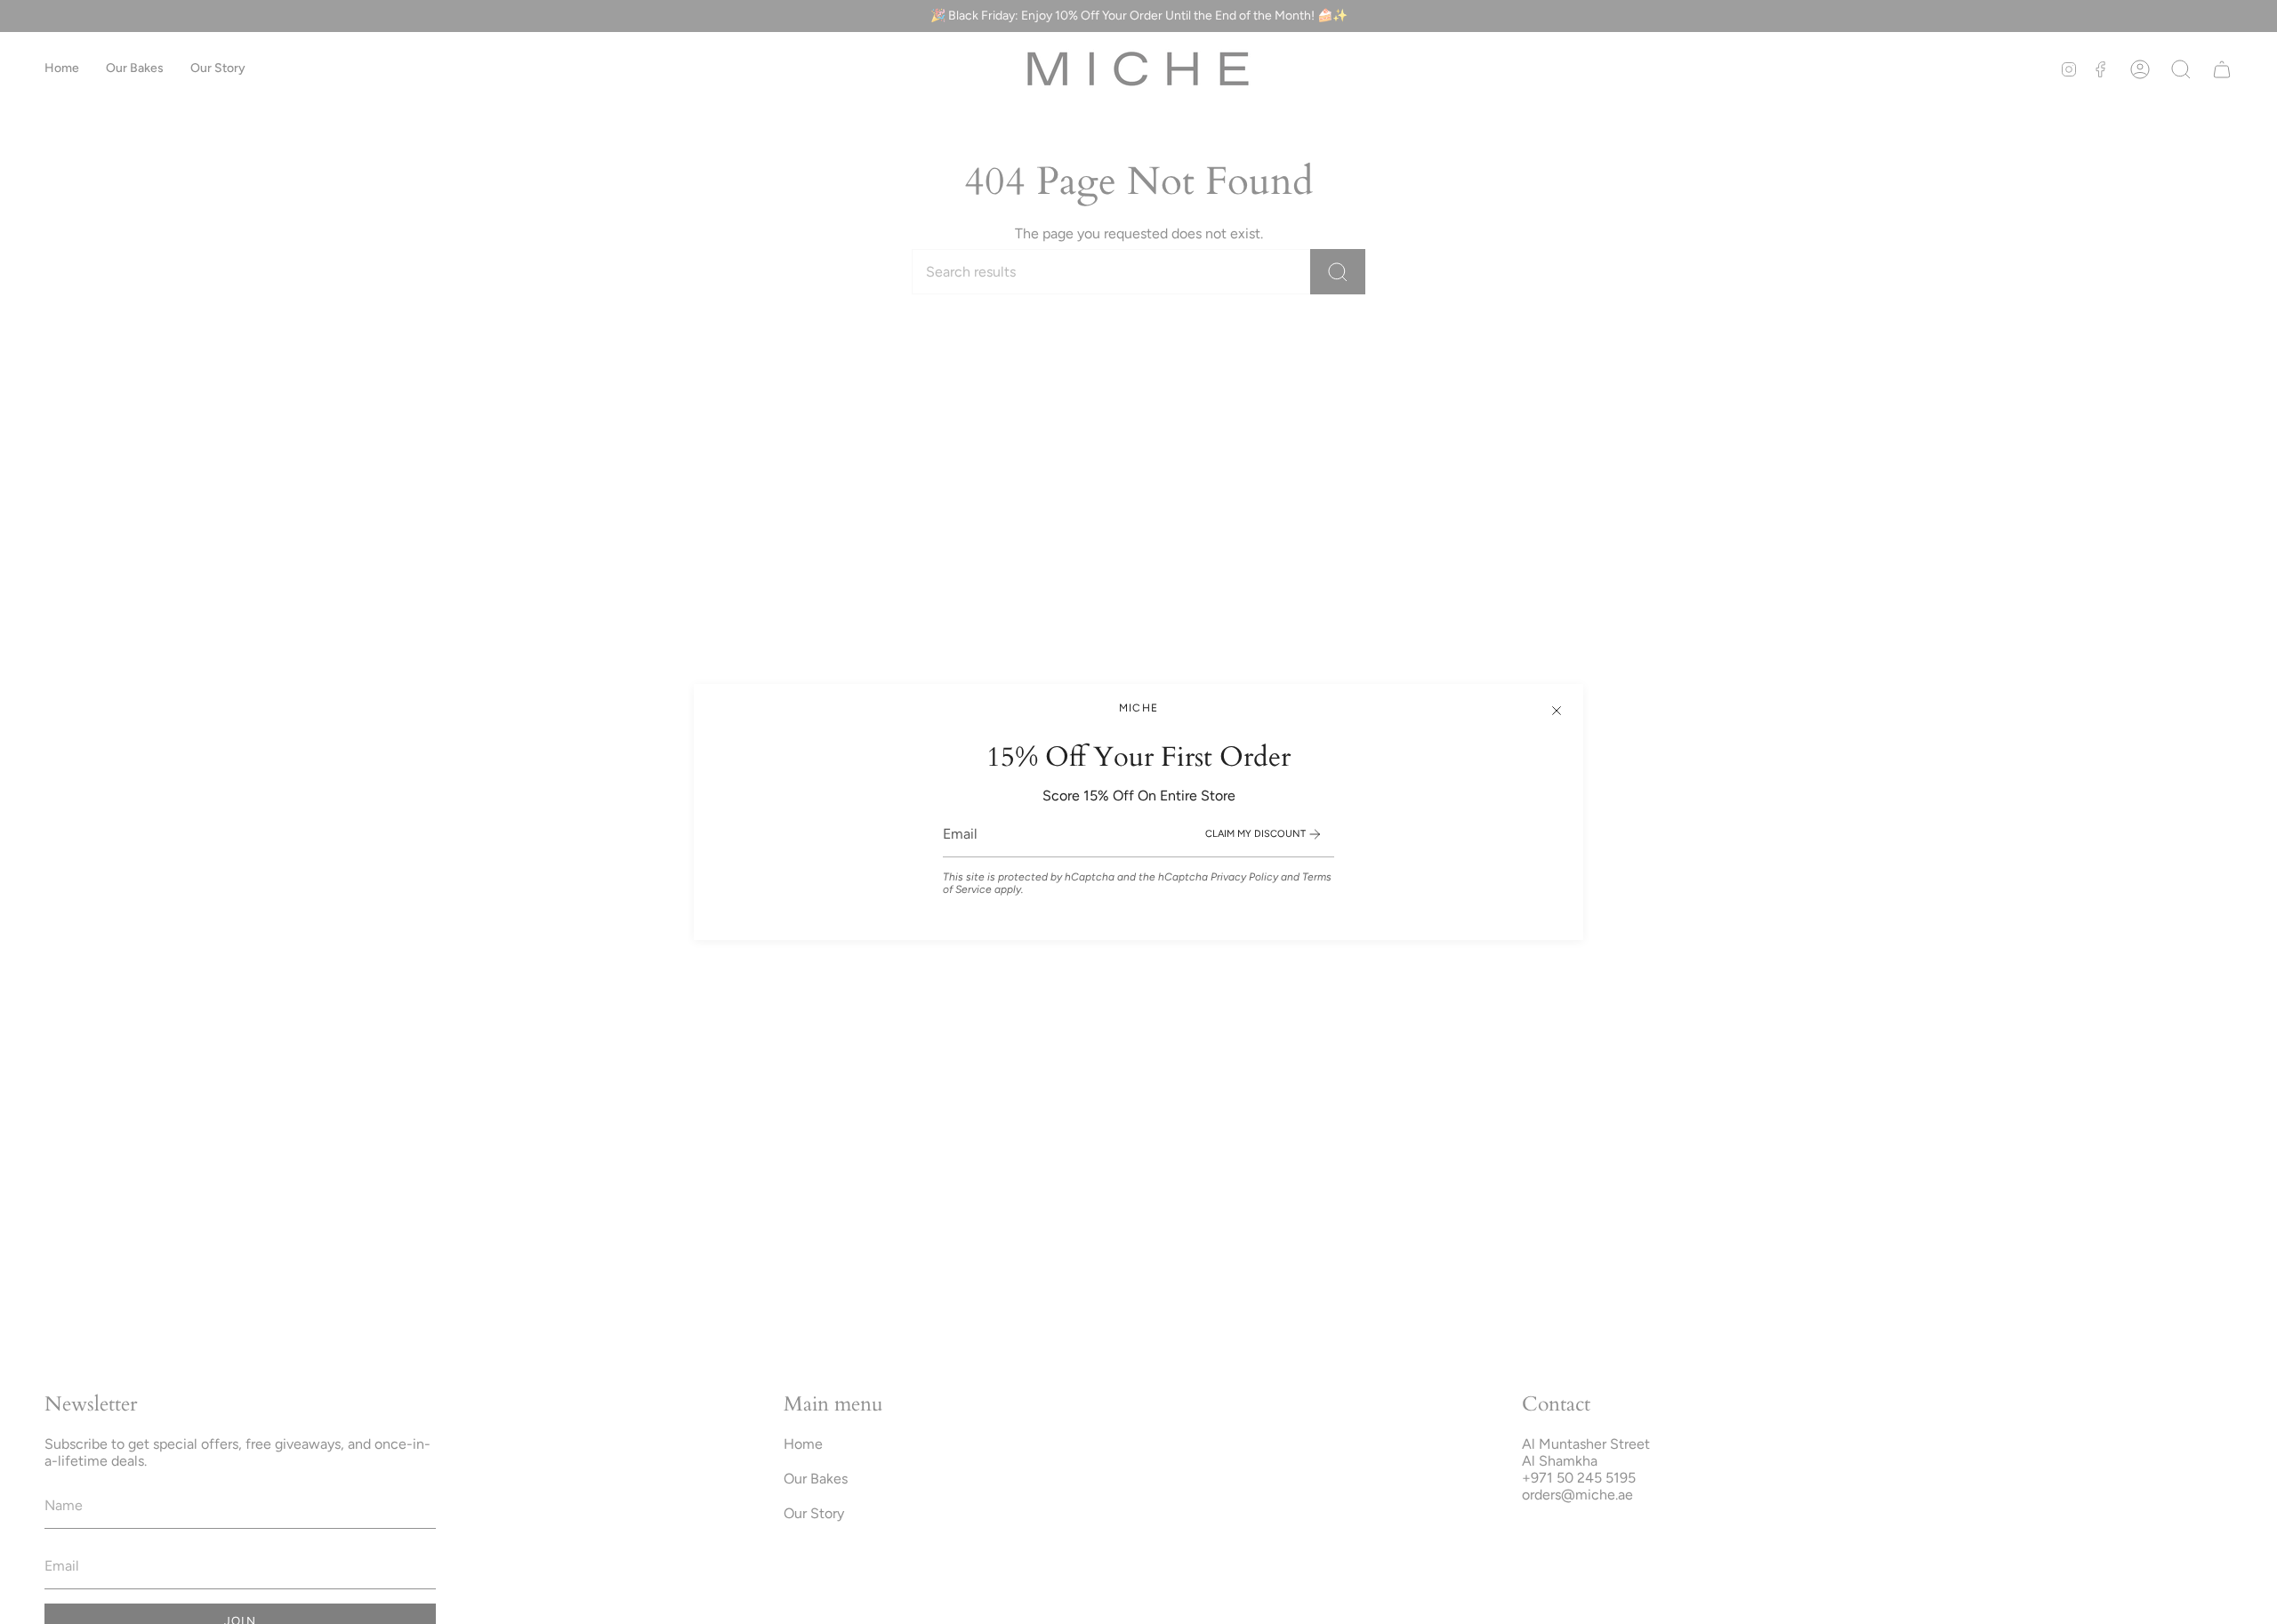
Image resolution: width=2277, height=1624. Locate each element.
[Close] (1557, 711)
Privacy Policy (1244, 877)
